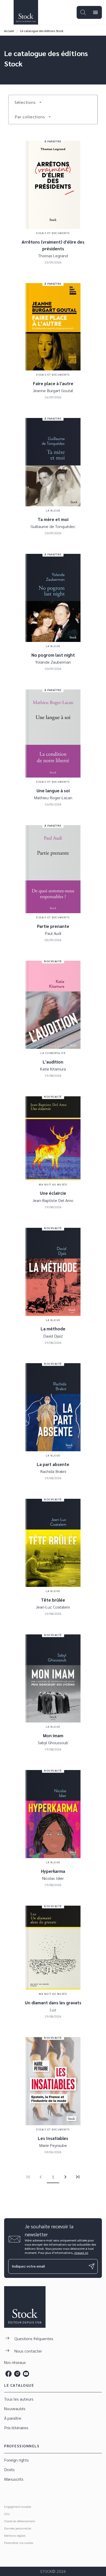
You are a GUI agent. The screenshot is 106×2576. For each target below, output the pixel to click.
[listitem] (8, 2374)
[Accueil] (26, 12)
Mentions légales (15, 2535)
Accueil (9, 31)
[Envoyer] (92, 2266)
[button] (28, 102)
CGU (7, 2514)
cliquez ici (81, 2253)
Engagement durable (18, 2507)
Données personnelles (18, 2528)
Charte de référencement (20, 2521)
